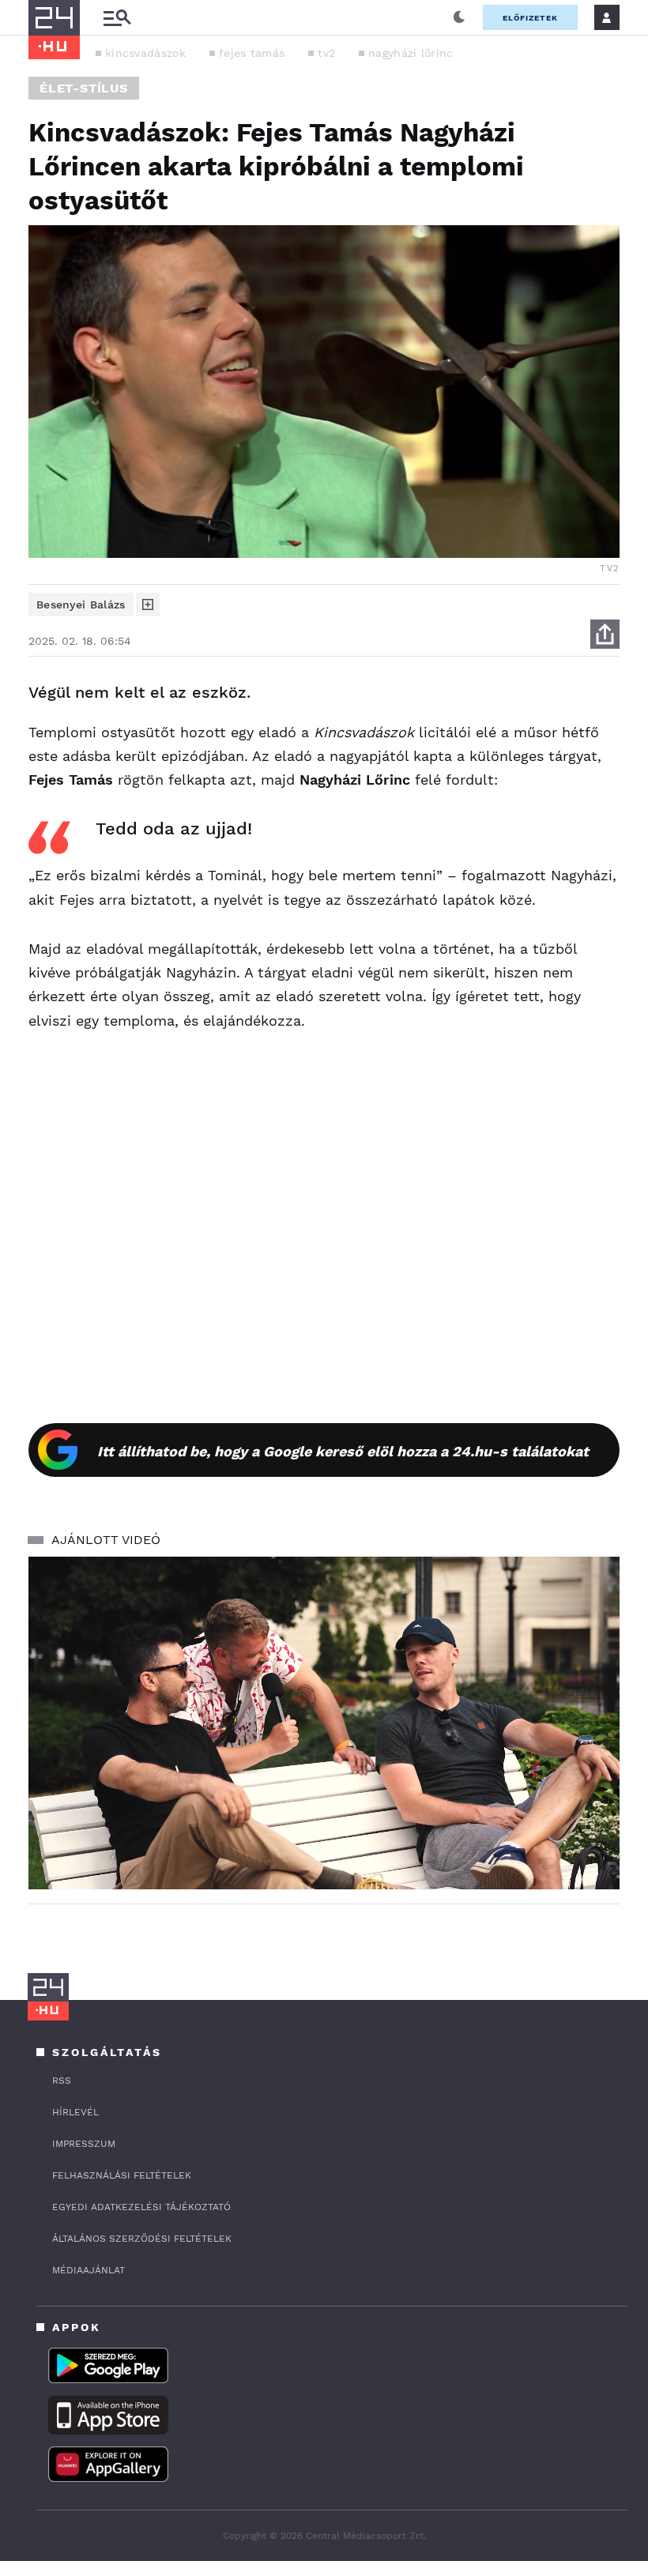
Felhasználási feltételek (122, 2175)
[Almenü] (117, 18)
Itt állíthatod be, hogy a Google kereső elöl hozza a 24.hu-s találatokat (343, 1451)
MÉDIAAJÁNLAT (89, 2270)
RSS (62, 2081)
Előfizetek (530, 18)
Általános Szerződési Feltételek (142, 2239)
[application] (324, 1723)
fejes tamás (252, 53)
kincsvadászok (145, 53)
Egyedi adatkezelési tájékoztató (141, 2207)
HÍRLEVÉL (75, 2112)
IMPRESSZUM (84, 2144)
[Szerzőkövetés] (148, 604)
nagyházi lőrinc (411, 53)
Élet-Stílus (84, 88)
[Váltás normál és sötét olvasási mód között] (459, 17)
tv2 (326, 53)
